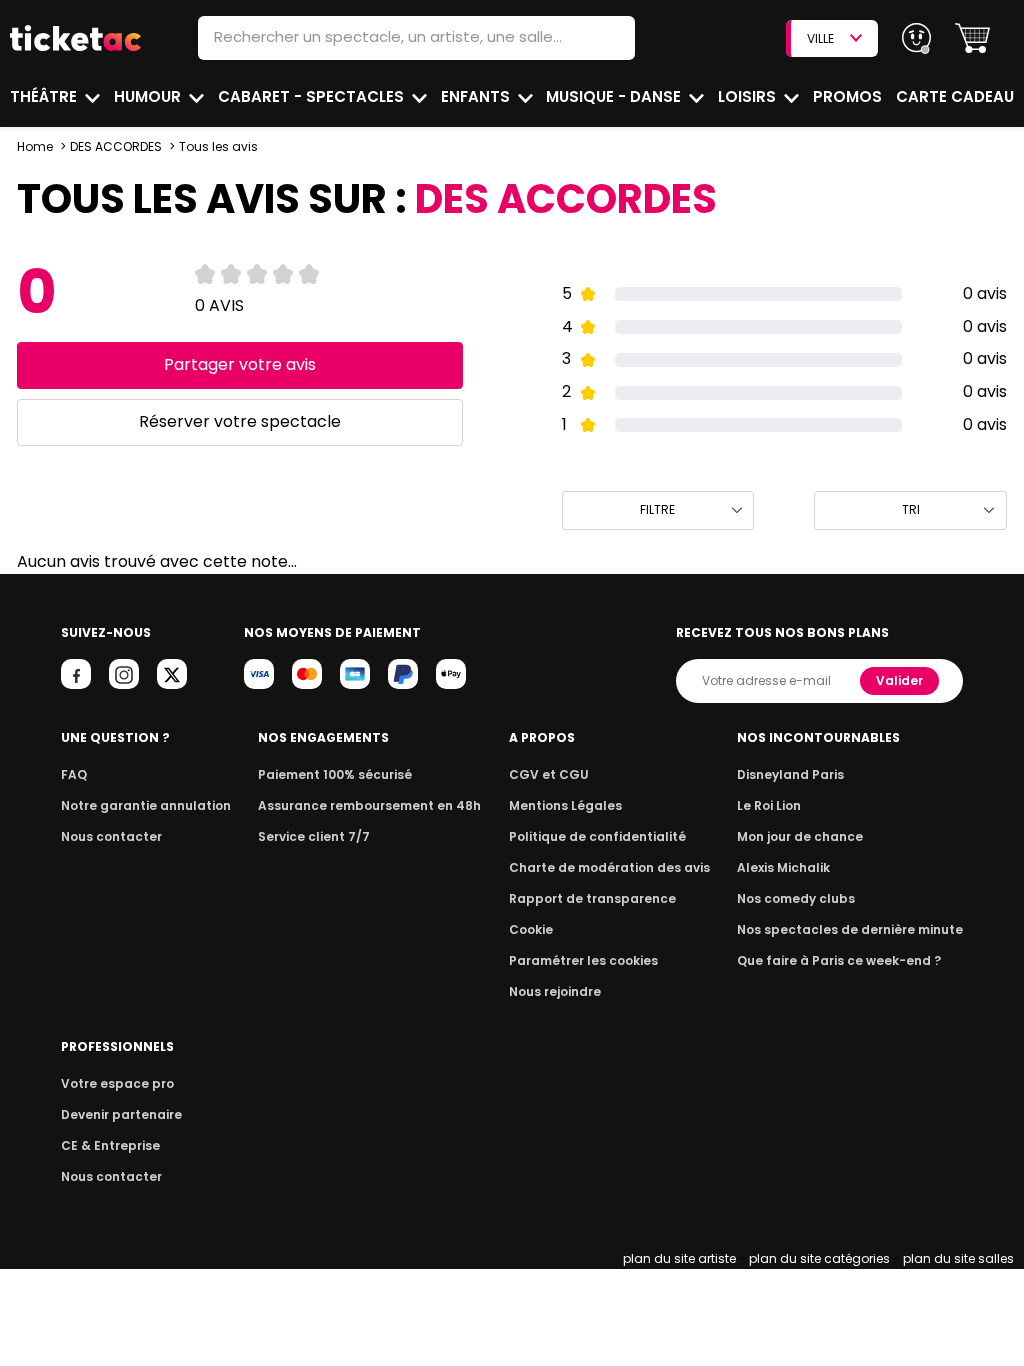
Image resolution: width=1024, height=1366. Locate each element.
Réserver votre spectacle (240, 421)
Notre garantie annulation (146, 805)
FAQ (74, 774)
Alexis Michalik (783, 867)
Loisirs (749, 96)
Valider (899, 680)
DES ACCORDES (116, 146)
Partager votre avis (240, 364)
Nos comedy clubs (796, 898)
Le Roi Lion (769, 805)
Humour (149, 96)
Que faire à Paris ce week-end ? (839, 960)
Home (35, 146)
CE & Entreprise (110, 1145)
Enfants (477, 96)
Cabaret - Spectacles (313, 96)
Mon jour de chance (800, 836)
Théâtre (45, 96)
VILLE (820, 38)
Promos (847, 96)
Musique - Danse (615, 96)
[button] (972, 38)
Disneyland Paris (790, 774)
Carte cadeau (955, 96)
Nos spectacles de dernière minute (850, 929)
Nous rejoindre (555, 991)
